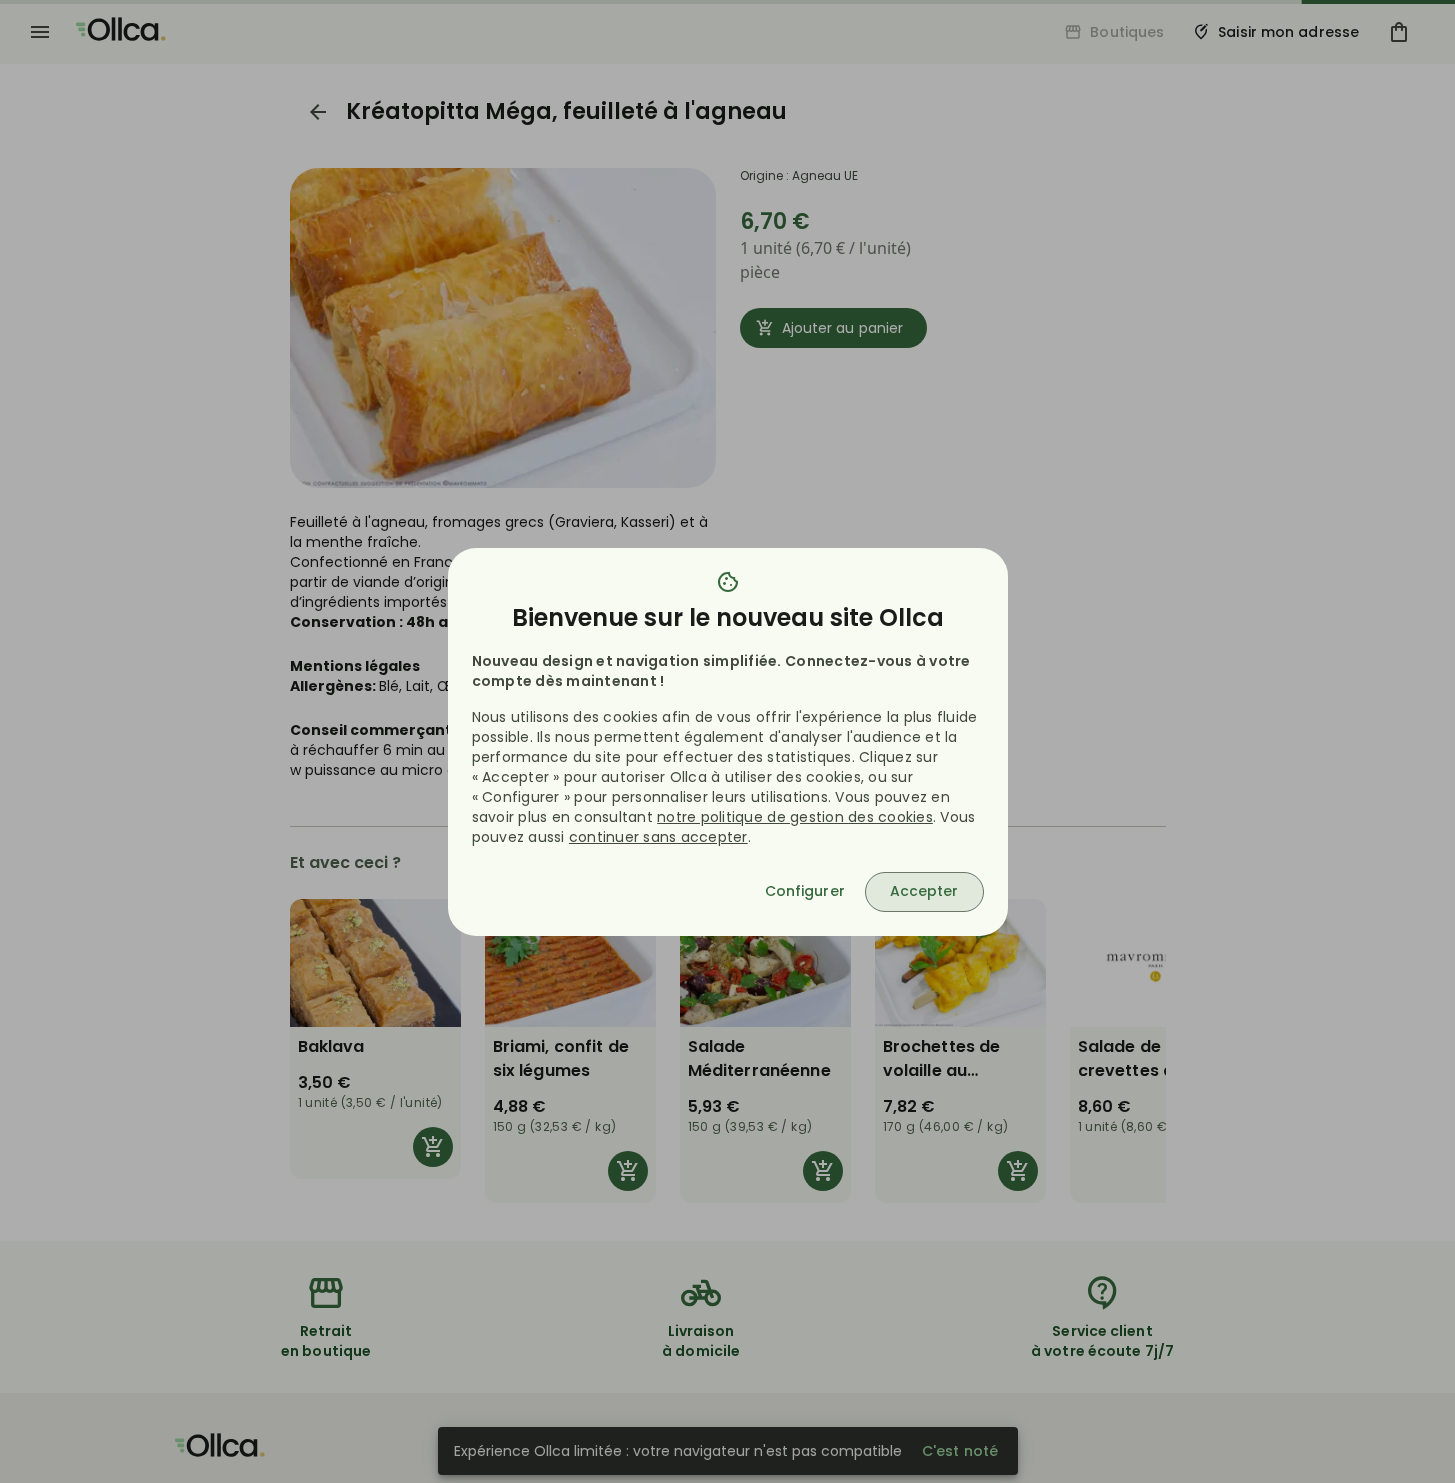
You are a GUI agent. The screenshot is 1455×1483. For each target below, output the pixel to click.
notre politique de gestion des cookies (795, 817)
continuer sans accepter (658, 837)
